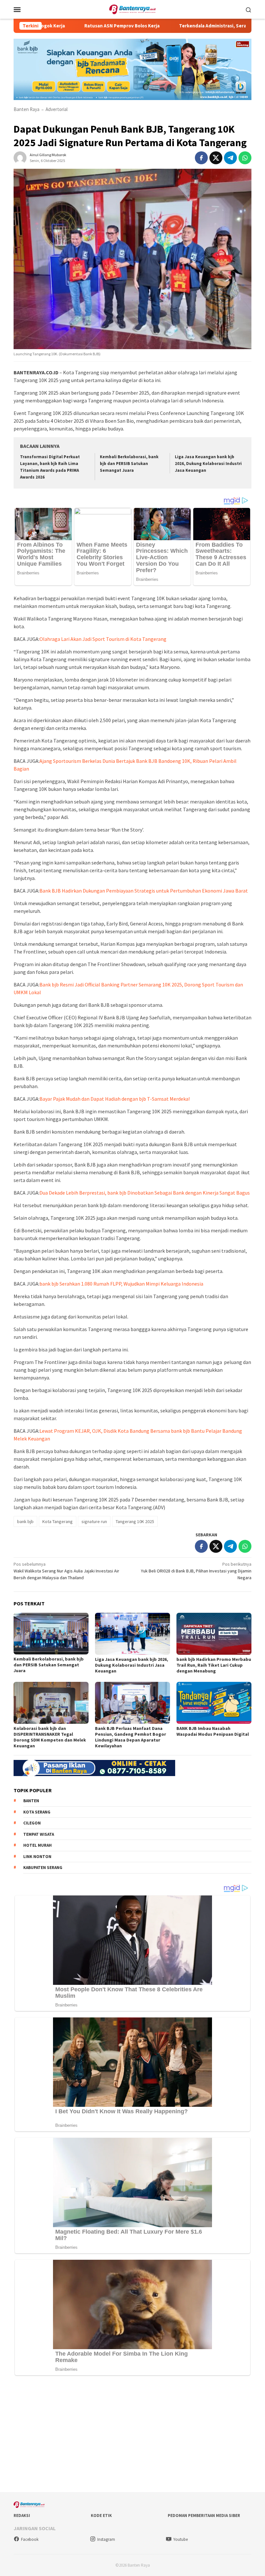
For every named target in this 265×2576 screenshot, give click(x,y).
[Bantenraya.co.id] (133, 9)
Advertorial (57, 109)
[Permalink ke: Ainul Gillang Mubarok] (20, 157)
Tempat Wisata (39, 1834)
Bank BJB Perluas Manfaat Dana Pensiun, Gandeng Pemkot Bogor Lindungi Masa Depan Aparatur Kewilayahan (131, 1737)
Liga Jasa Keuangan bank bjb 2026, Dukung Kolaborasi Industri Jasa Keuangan (208, 464)
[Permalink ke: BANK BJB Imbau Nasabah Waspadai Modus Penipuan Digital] (214, 1703)
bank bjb (25, 1521)
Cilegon (32, 1823)
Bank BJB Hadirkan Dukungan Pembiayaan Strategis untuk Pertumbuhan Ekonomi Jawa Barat (144, 891)
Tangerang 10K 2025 (135, 1521)
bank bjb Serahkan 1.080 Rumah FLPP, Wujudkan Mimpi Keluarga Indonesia (121, 1284)
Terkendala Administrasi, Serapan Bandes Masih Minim (190, 26)
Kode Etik (101, 2515)
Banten (31, 1801)
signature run (94, 1521)
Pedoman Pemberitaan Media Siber (204, 2515)
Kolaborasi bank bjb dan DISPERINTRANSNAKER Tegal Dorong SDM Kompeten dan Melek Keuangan (50, 1737)
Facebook (30, 2539)
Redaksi (22, 2515)
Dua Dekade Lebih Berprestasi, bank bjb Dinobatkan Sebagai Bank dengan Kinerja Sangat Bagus (145, 1193)
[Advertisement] (132, 2435)
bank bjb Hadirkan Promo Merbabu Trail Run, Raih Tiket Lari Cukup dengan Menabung (214, 1665)
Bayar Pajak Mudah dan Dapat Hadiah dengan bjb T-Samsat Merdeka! (115, 1099)
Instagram (106, 2539)
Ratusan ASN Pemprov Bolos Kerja (73, 26)
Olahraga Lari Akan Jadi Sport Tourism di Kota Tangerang (103, 639)
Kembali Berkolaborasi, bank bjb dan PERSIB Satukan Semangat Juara (129, 464)
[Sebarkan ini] (201, 158)
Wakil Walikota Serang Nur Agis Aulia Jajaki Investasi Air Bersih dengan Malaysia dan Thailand (66, 1571)
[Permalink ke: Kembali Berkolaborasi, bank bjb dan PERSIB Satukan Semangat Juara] (51, 1634)
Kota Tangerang (58, 1521)
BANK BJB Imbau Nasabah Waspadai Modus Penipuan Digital (213, 1731)
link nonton (37, 1857)
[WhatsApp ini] (245, 158)
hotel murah (37, 1845)
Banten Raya (26, 109)
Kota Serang (37, 1812)
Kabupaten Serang (43, 1868)
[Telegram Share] (230, 158)
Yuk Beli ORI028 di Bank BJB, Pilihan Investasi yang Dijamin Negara (196, 1571)
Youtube (180, 2539)
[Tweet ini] (216, 158)
